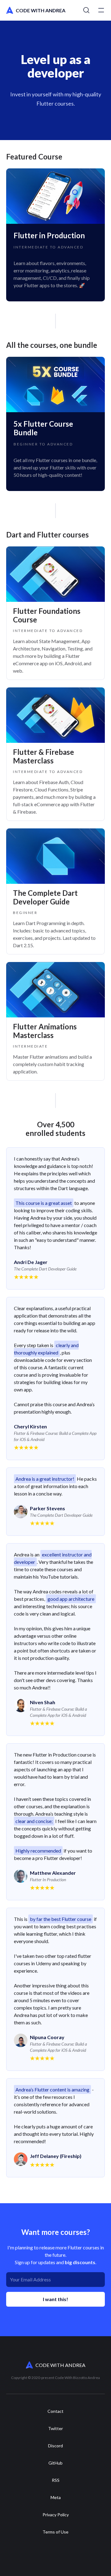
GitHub (55, 2463)
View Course (55, 235)
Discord (55, 2446)
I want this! (55, 2299)
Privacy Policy (56, 2515)
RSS (56, 2480)
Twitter (55, 2429)
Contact (55, 2411)
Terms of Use (55, 2532)
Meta (56, 2498)
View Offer (55, 424)
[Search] (86, 10)
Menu (101, 10)
